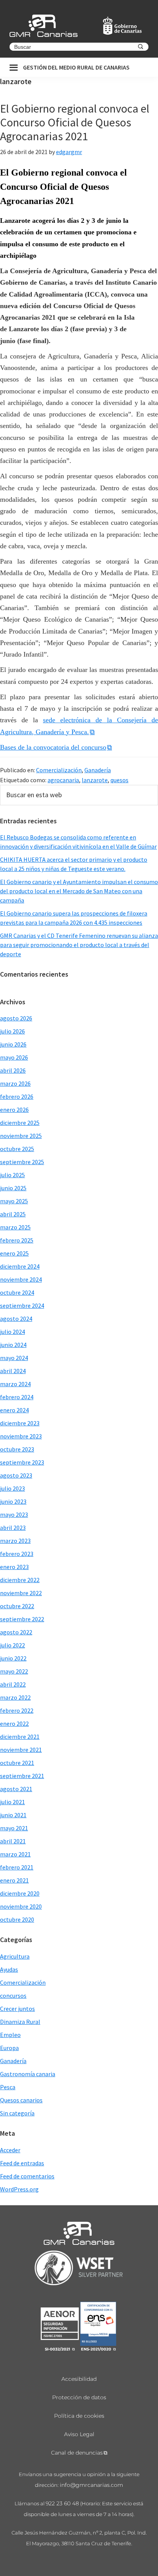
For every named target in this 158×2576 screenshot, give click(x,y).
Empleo (10, 2035)
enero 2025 (14, 1253)
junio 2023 (13, 1501)
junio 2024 (13, 1345)
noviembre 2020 (21, 1906)
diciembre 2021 (20, 1737)
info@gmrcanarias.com (91, 2485)
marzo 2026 (15, 1083)
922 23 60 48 (62, 2503)
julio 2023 (12, 1488)
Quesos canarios (21, 2100)
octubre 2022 (17, 1606)
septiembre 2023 (22, 1462)
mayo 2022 (14, 1671)
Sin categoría (17, 2113)
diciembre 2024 (20, 1266)
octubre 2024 (17, 1292)
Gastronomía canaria (28, 2074)
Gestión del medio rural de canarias (76, 67)
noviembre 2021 (21, 1750)
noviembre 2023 (21, 1436)
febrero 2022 (17, 1710)
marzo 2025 (15, 1227)
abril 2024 (13, 1371)
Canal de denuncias (77, 2453)
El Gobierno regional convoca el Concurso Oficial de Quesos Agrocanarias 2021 (75, 122)
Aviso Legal (79, 2434)
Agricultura (15, 1956)
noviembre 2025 (21, 1136)
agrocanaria (63, 780)
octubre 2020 (17, 1919)
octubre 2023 (17, 1449)
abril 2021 (13, 1841)
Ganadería (98, 770)
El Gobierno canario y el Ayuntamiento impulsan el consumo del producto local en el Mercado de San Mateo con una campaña (79, 891)
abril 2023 (13, 1528)
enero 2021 (14, 1880)
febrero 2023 (17, 1554)
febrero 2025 (17, 1240)
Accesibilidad (79, 2379)
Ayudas (9, 1969)
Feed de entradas (22, 2163)
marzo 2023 (15, 1541)
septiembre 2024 (22, 1305)
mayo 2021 (14, 1828)
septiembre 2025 (22, 1162)
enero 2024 (14, 1410)
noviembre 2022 (21, 1593)
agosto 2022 (16, 1632)
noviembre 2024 (21, 1279)
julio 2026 (12, 1031)
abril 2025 (13, 1214)
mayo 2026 (14, 1057)
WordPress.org (19, 2189)
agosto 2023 (16, 1475)
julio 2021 (12, 1802)
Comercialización (59, 770)
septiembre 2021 (22, 1776)
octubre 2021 (17, 1763)
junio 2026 (13, 1044)
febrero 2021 (17, 1867)
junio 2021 (13, 1815)
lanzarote (95, 780)
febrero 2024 (17, 1397)
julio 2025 (12, 1175)
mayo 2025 (14, 1201)
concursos (13, 1995)
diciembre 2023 (20, 1423)
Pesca (8, 2087)
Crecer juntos (17, 2009)
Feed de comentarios (27, 2176)
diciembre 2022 (20, 1580)
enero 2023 (14, 1567)
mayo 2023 (14, 1514)
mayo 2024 (14, 1358)
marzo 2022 (15, 1697)
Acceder (10, 2150)
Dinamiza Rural (20, 2022)
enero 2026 (14, 1110)
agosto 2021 (16, 1789)
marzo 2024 (15, 1384)
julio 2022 (12, 1645)
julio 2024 (12, 1332)
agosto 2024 (16, 1319)
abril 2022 (13, 1684)
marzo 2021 (15, 1854)
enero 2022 (14, 1723)
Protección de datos (79, 2397)
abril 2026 (13, 1070)
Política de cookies (79, 2416)
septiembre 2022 (22, 1619)
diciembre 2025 (20, 1123)
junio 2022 (13, 1658)
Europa (9, 2048)
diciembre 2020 (20, 1893)
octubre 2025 (17, 1149)
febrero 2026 (17, 1096)
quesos (119, 780)
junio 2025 (13, 1188)
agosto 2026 (16, 1018)
